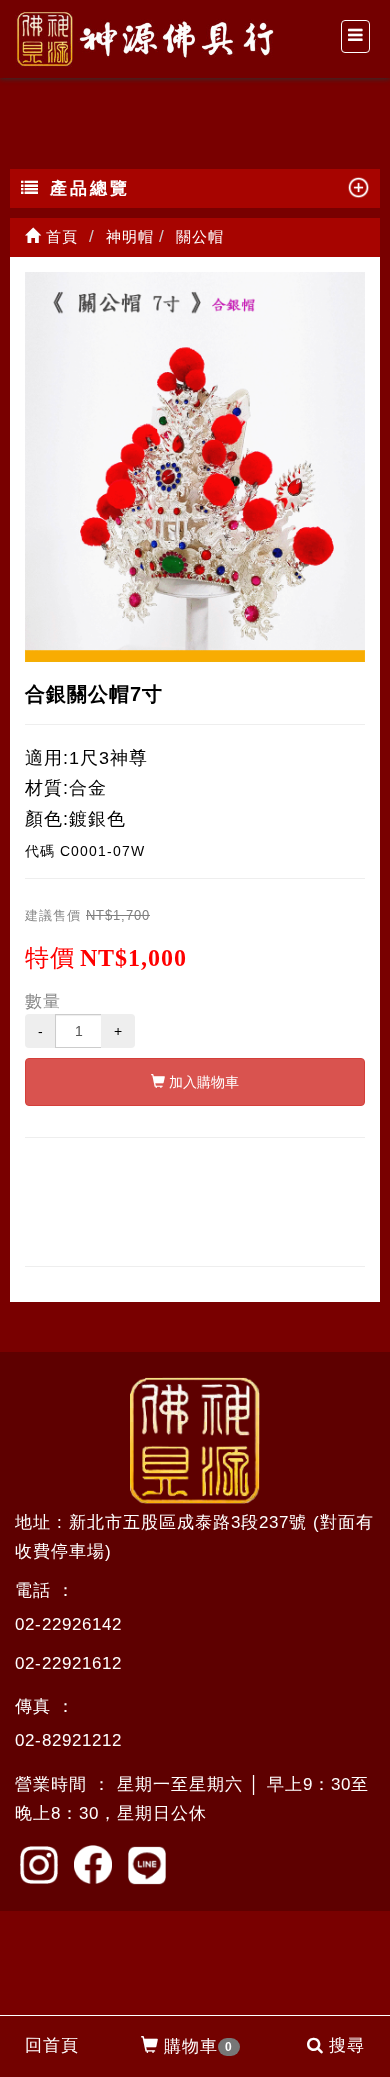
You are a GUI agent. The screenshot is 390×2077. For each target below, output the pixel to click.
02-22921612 (68, 1663)
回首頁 (52, 2045)
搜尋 (347, 2045)
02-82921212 (68, 1740)
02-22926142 (68, 1624)
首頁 (59, 236)
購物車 (198, 2046)
